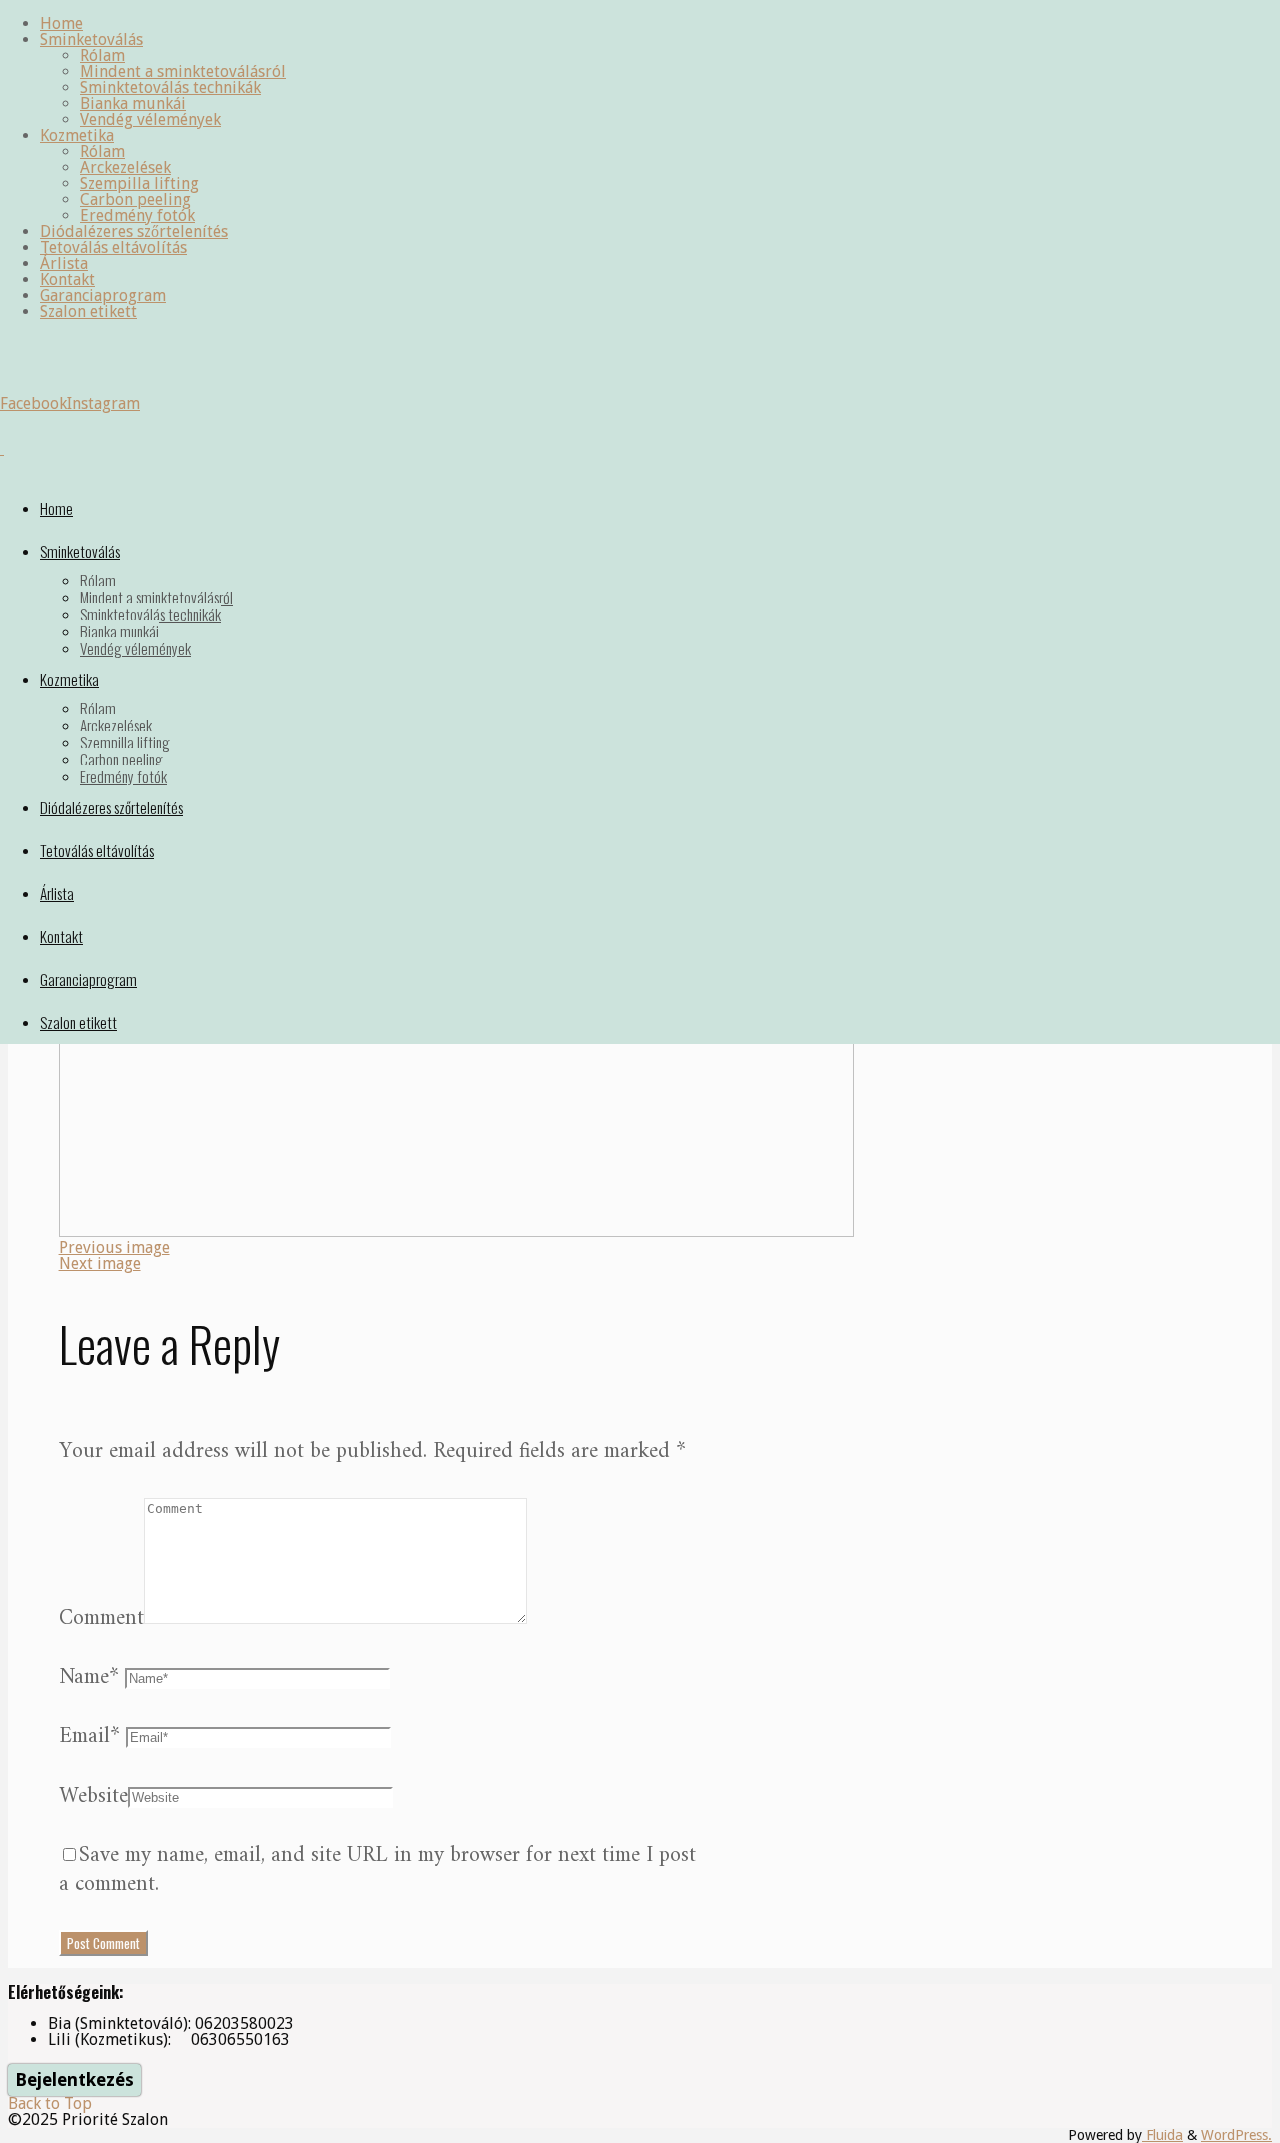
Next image (100, 1263)
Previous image (114, 1247)
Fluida (1162, 2135)
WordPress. (1236, 2135)
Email (89, 1736)
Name (89, 1677)
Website (93, 1796)
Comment (101, 1618)
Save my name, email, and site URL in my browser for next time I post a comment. (377, 1870)
